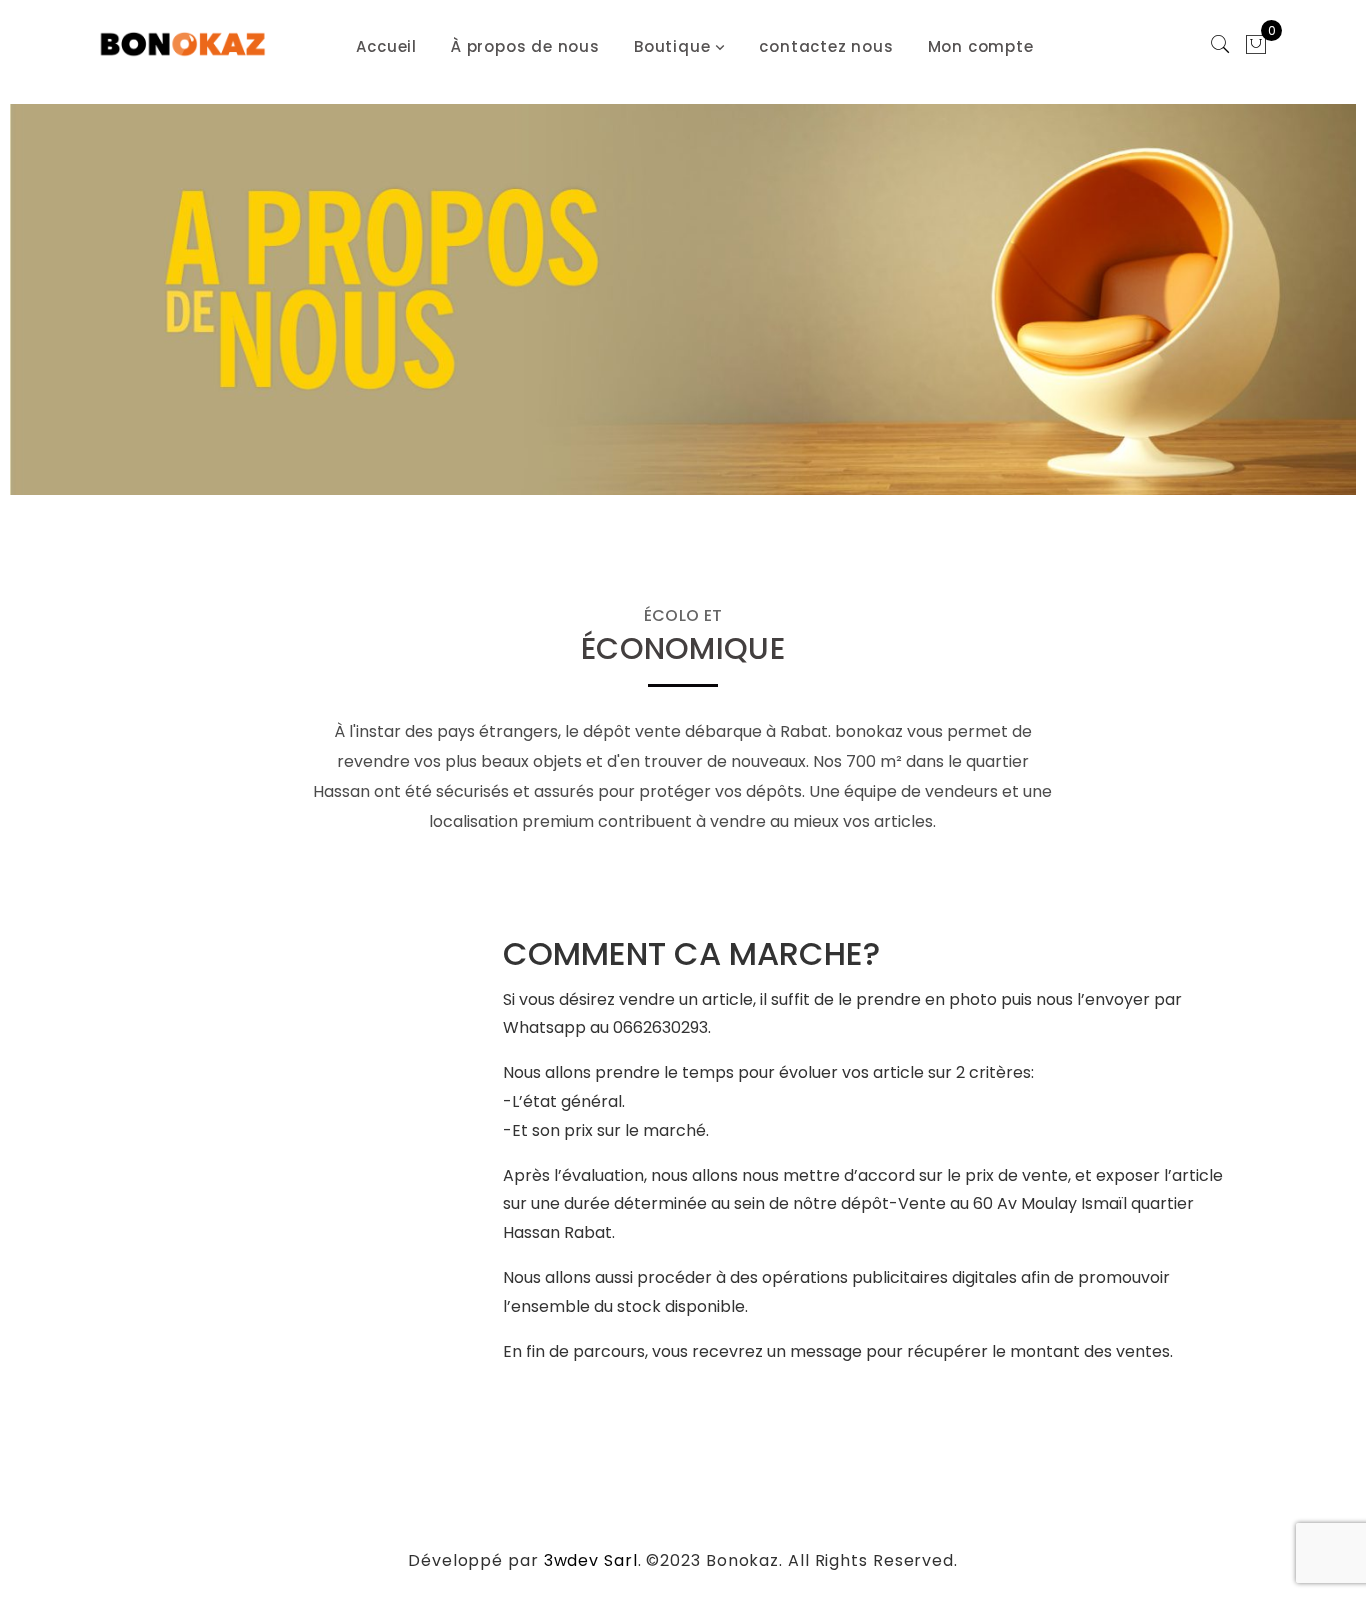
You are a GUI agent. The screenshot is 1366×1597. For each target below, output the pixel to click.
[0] (1256, 47)
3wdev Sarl (591, 1560)
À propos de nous (525, 46)
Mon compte (981, 46)
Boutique (672, 46)
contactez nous (826, 46)
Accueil (386, 46)
